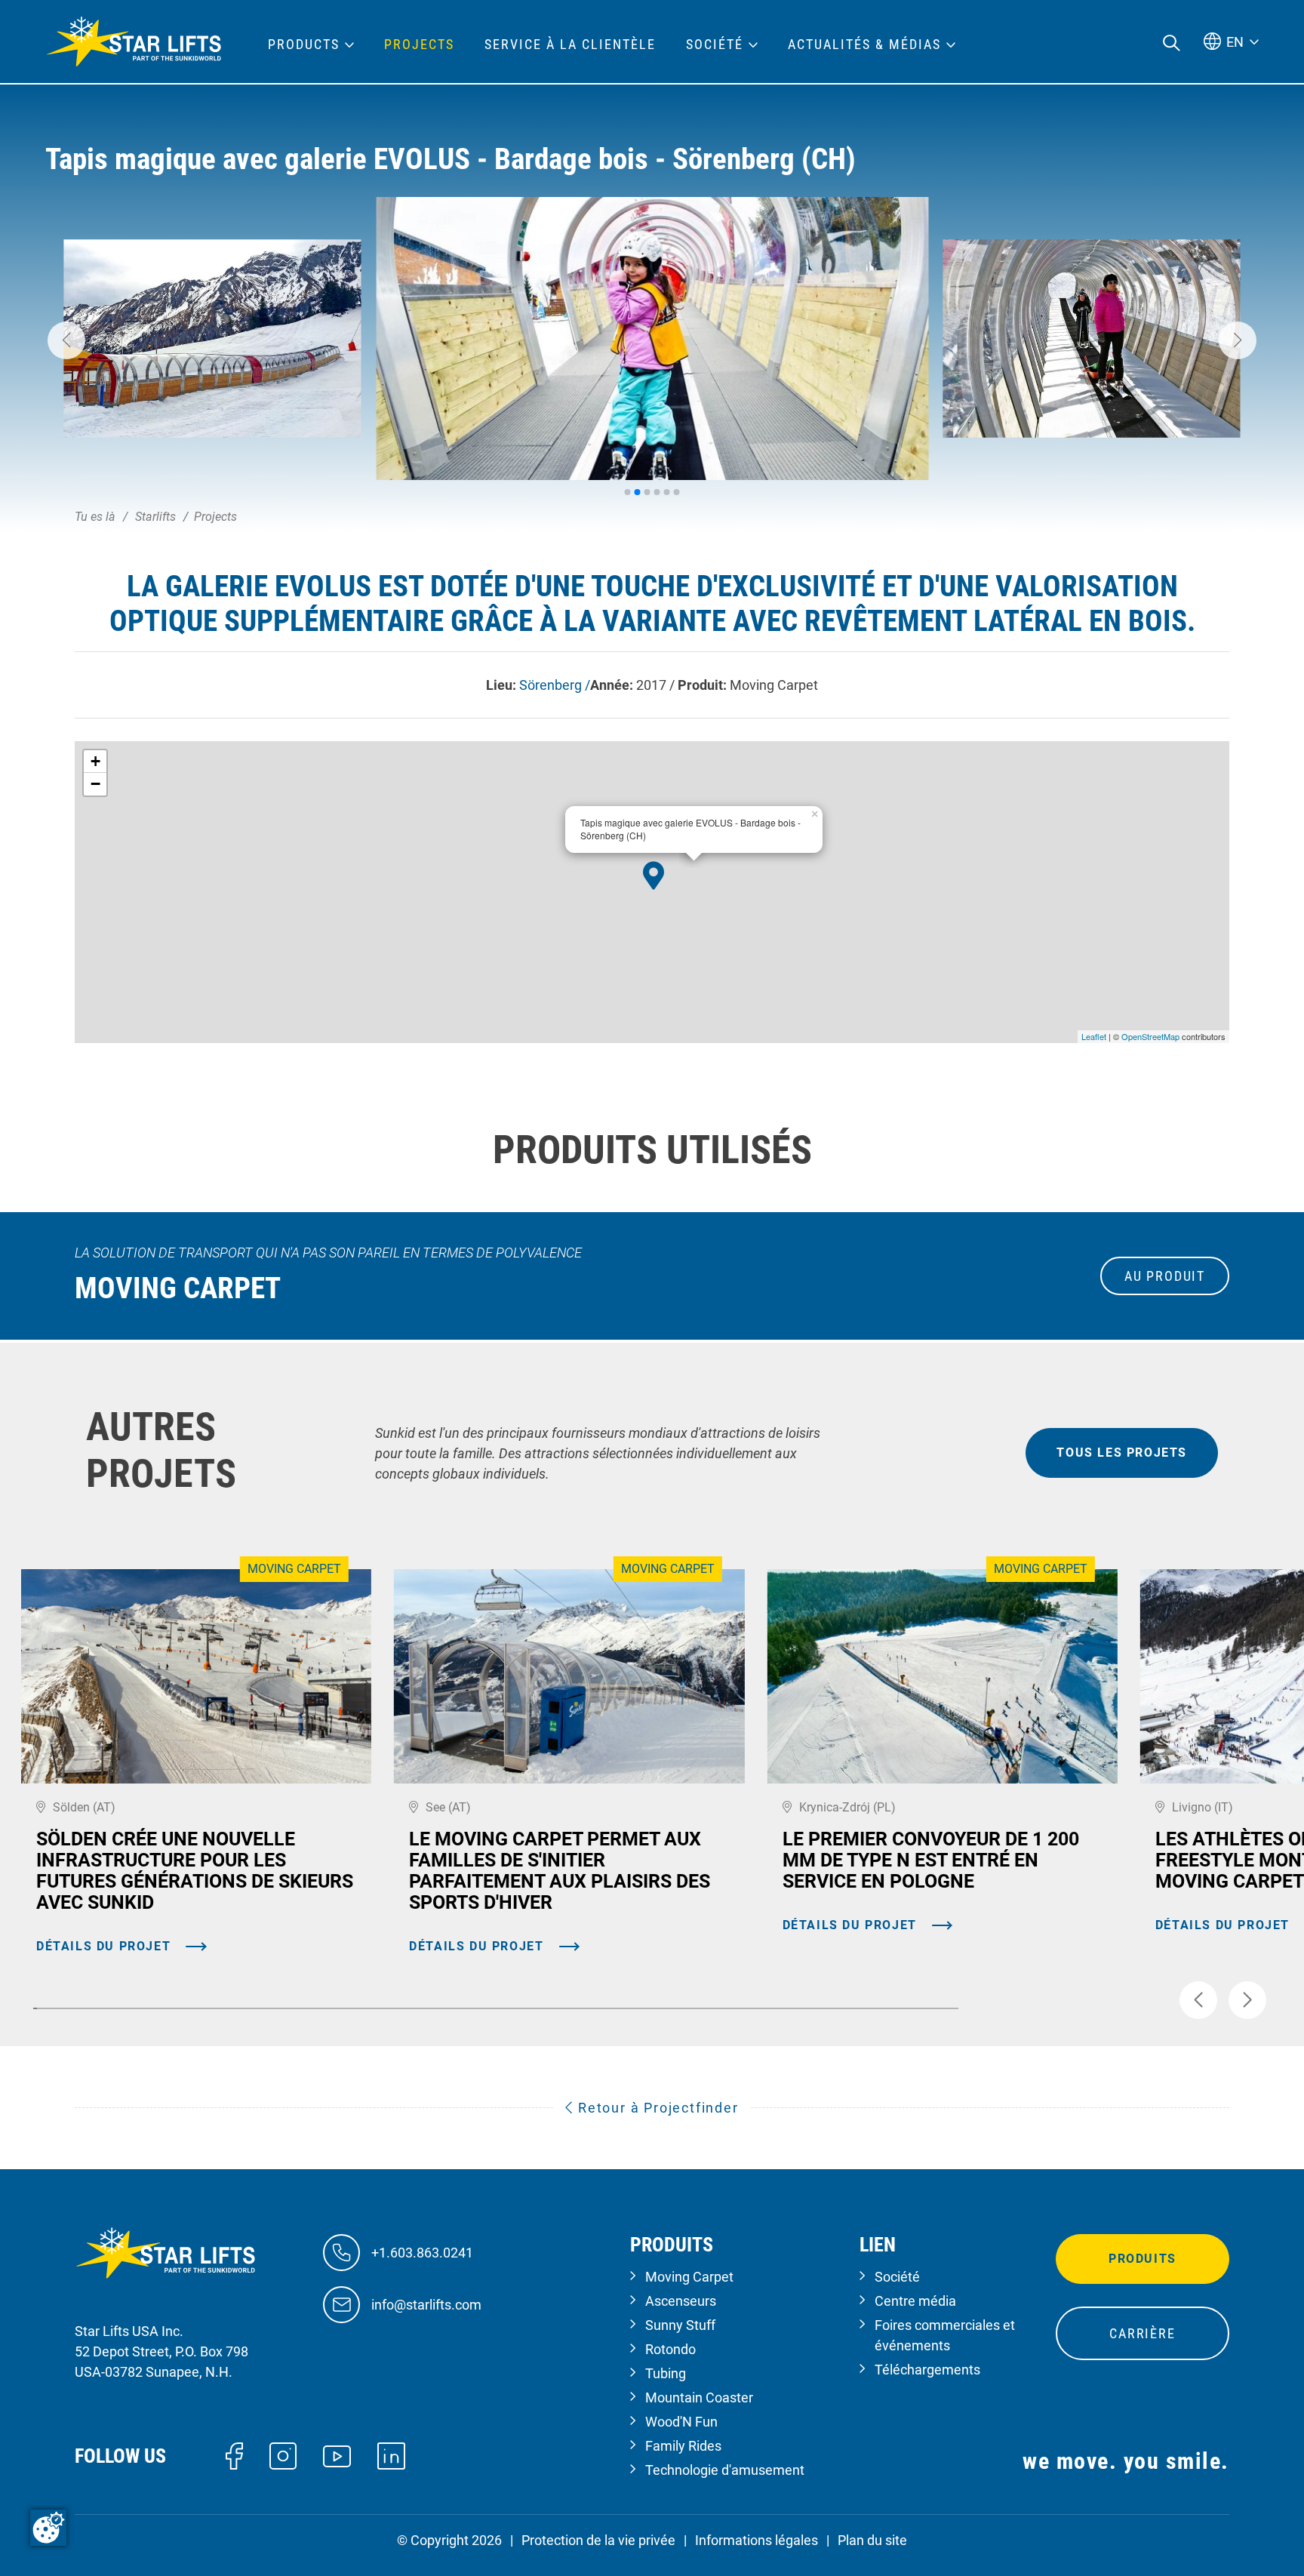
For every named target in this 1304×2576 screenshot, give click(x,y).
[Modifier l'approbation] (48, 2528)
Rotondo (670, 2349)
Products (304, 45)
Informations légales (757, 2540)
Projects (419, 45)
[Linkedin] (391, 2455)
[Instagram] (283, 2455)
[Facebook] (234, 2455)
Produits (1143, 2259)
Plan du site (872, 2540)
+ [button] (95, 761)
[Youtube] (337, 2455)
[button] (66, 340)
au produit (1165, 1276)
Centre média (915, 2301)
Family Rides (683, 2446)
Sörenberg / (555, 685)
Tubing (666, 2373)
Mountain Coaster (699, 2397)
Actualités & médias (864, 45)
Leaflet (1094, 1036)
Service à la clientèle (570, 45)
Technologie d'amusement (725, 2470)
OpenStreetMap (1150, 1036)
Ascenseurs (681, 2301)
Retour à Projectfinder (656, 2108)
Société (897, 2277)
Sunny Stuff (680, 2325)
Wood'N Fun (681, 2422)
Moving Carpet (689, 2277)
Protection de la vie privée (598, 2540)
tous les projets (1122, 1453)
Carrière (1142, 2333)
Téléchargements (927, 2370)
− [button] (95, 784)
